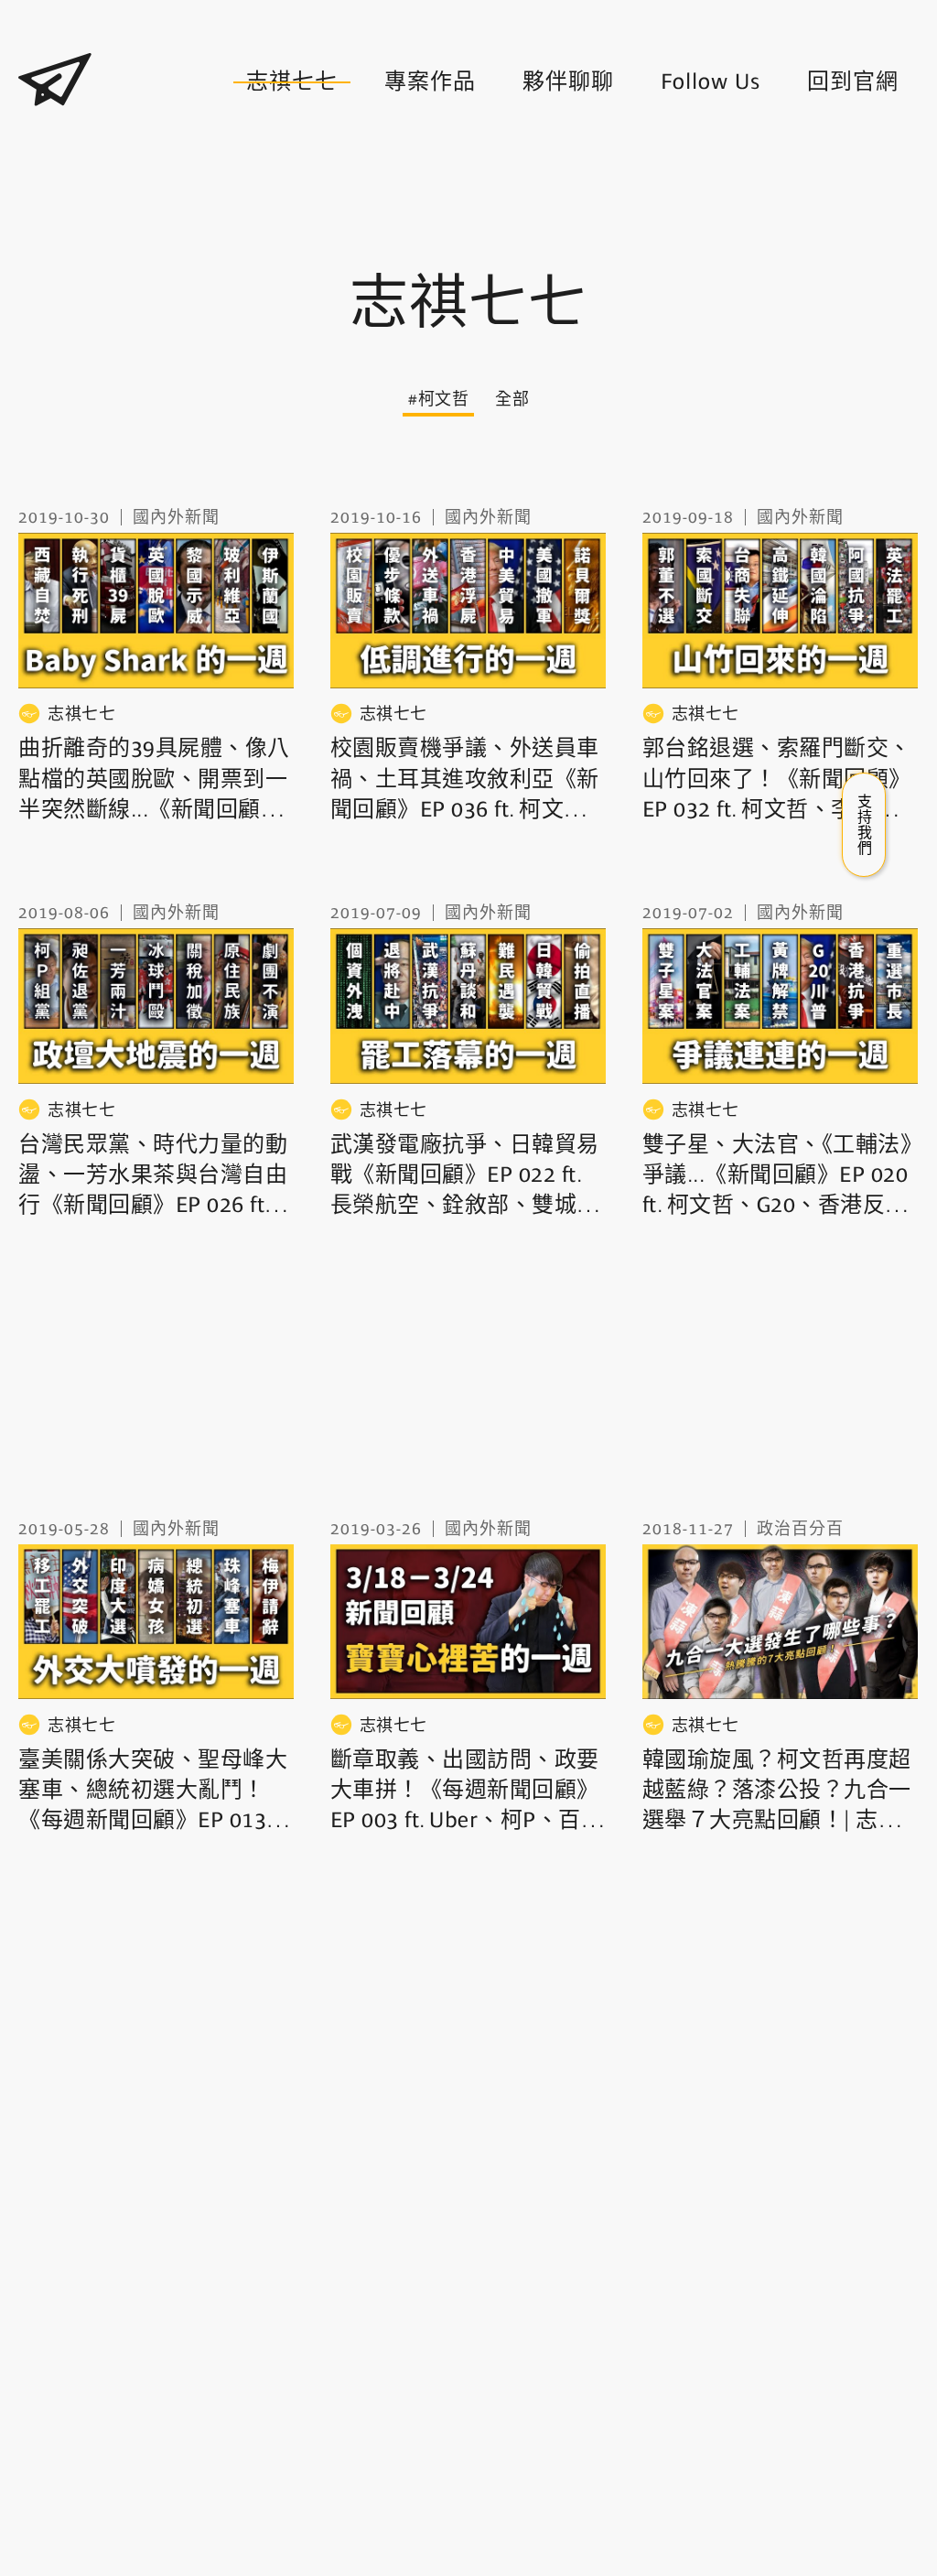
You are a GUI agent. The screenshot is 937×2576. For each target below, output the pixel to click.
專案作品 (430, 81)
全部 (512, 399)
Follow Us (711, 81)
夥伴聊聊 (568, 81)
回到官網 (853, 81)
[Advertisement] (468, 190)
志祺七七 (292, 81)
